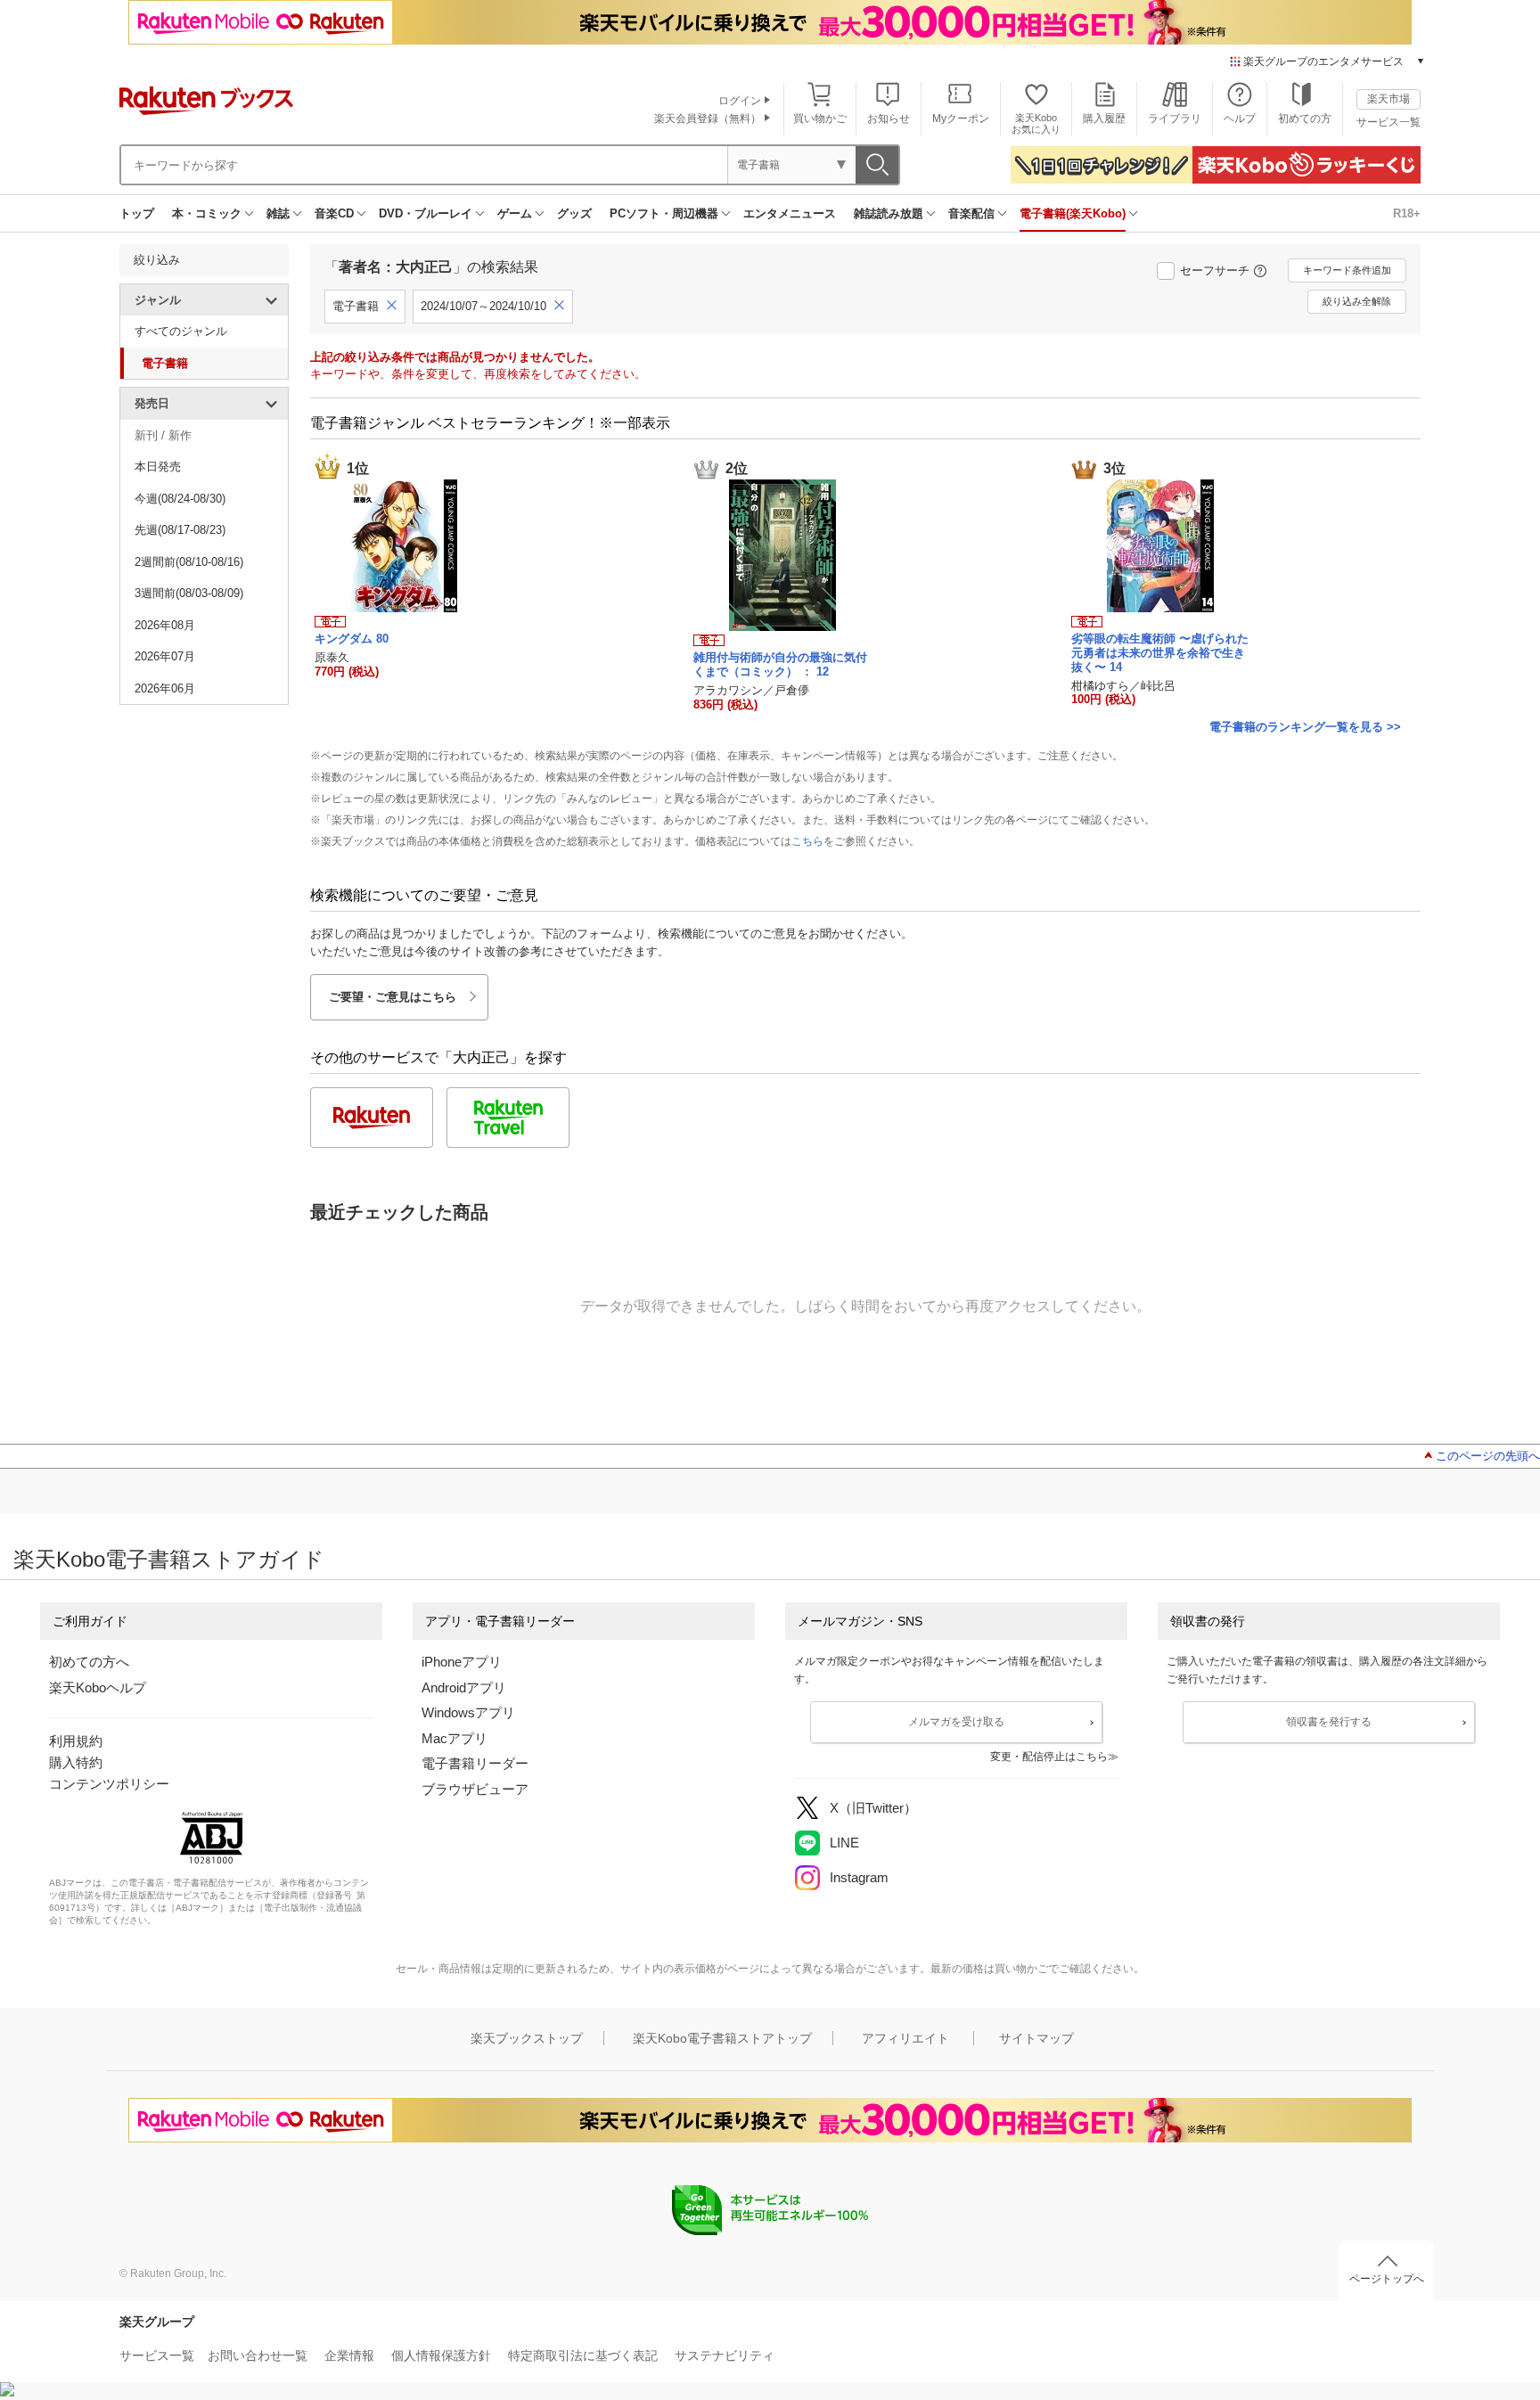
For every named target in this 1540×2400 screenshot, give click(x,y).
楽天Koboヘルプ (98, 1687)
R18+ (1407, 213)
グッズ (574, 213)
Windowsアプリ (468, 1712)
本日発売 (158, 467)
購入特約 (76, 1762)
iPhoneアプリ (462, 1662)
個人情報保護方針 (441, 2355)
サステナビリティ (725, 2355)
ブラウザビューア (475, 1789)
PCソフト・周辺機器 (664, 213)
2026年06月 (165, 688)
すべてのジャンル (181, 331)
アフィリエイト (905, 2038)
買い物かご (820, 119)
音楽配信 (971, 213)
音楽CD (334, 213)
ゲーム (515, 213)
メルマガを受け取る (956, 1722)
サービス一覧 (1388, 122)
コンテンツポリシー (109, 1784)
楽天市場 (1388, 99)
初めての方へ (89, 1662)
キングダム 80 (352, 639)
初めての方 (1305, 119)
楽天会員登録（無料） (708, 119)
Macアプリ (455, 1738)
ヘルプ (1240, 119)
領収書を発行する (1329, 1722)
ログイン (740, 101)
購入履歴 (1104, 119)
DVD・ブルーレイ (426, 213)
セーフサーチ (1215, 270)
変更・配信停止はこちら (1049, 1757)
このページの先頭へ (1488, 1456)
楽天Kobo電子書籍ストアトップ (722, 2038)
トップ (137, 213)
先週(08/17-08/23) (180, 530)
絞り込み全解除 (1357, 301)
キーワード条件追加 (1347, 270)
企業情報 (349, 2355)
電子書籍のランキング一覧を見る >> (1305, 727)
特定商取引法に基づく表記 (583, 2355)
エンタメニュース (790, 213)
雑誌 (278, 213)
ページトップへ (1387, 2279)
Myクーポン (961, 119)
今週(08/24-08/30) (180, 499)
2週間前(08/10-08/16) (189, 562)
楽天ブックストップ (527, 2038)
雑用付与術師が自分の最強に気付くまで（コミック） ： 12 (780, 664)
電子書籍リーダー (475, 1763)
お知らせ (889, 119)
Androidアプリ (464, 1687)
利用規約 (76, 1741)
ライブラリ (1175, 119)
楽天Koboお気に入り (1036, 123)
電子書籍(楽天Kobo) (1073, 213)
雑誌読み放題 (889, 213)
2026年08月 (165, 625)
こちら (807, 841)
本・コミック (207, 213)
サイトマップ (1036, 2038)
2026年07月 (165, 656)
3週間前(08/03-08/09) (189, 593)
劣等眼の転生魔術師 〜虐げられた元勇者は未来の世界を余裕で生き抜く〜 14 (1160, 653)
